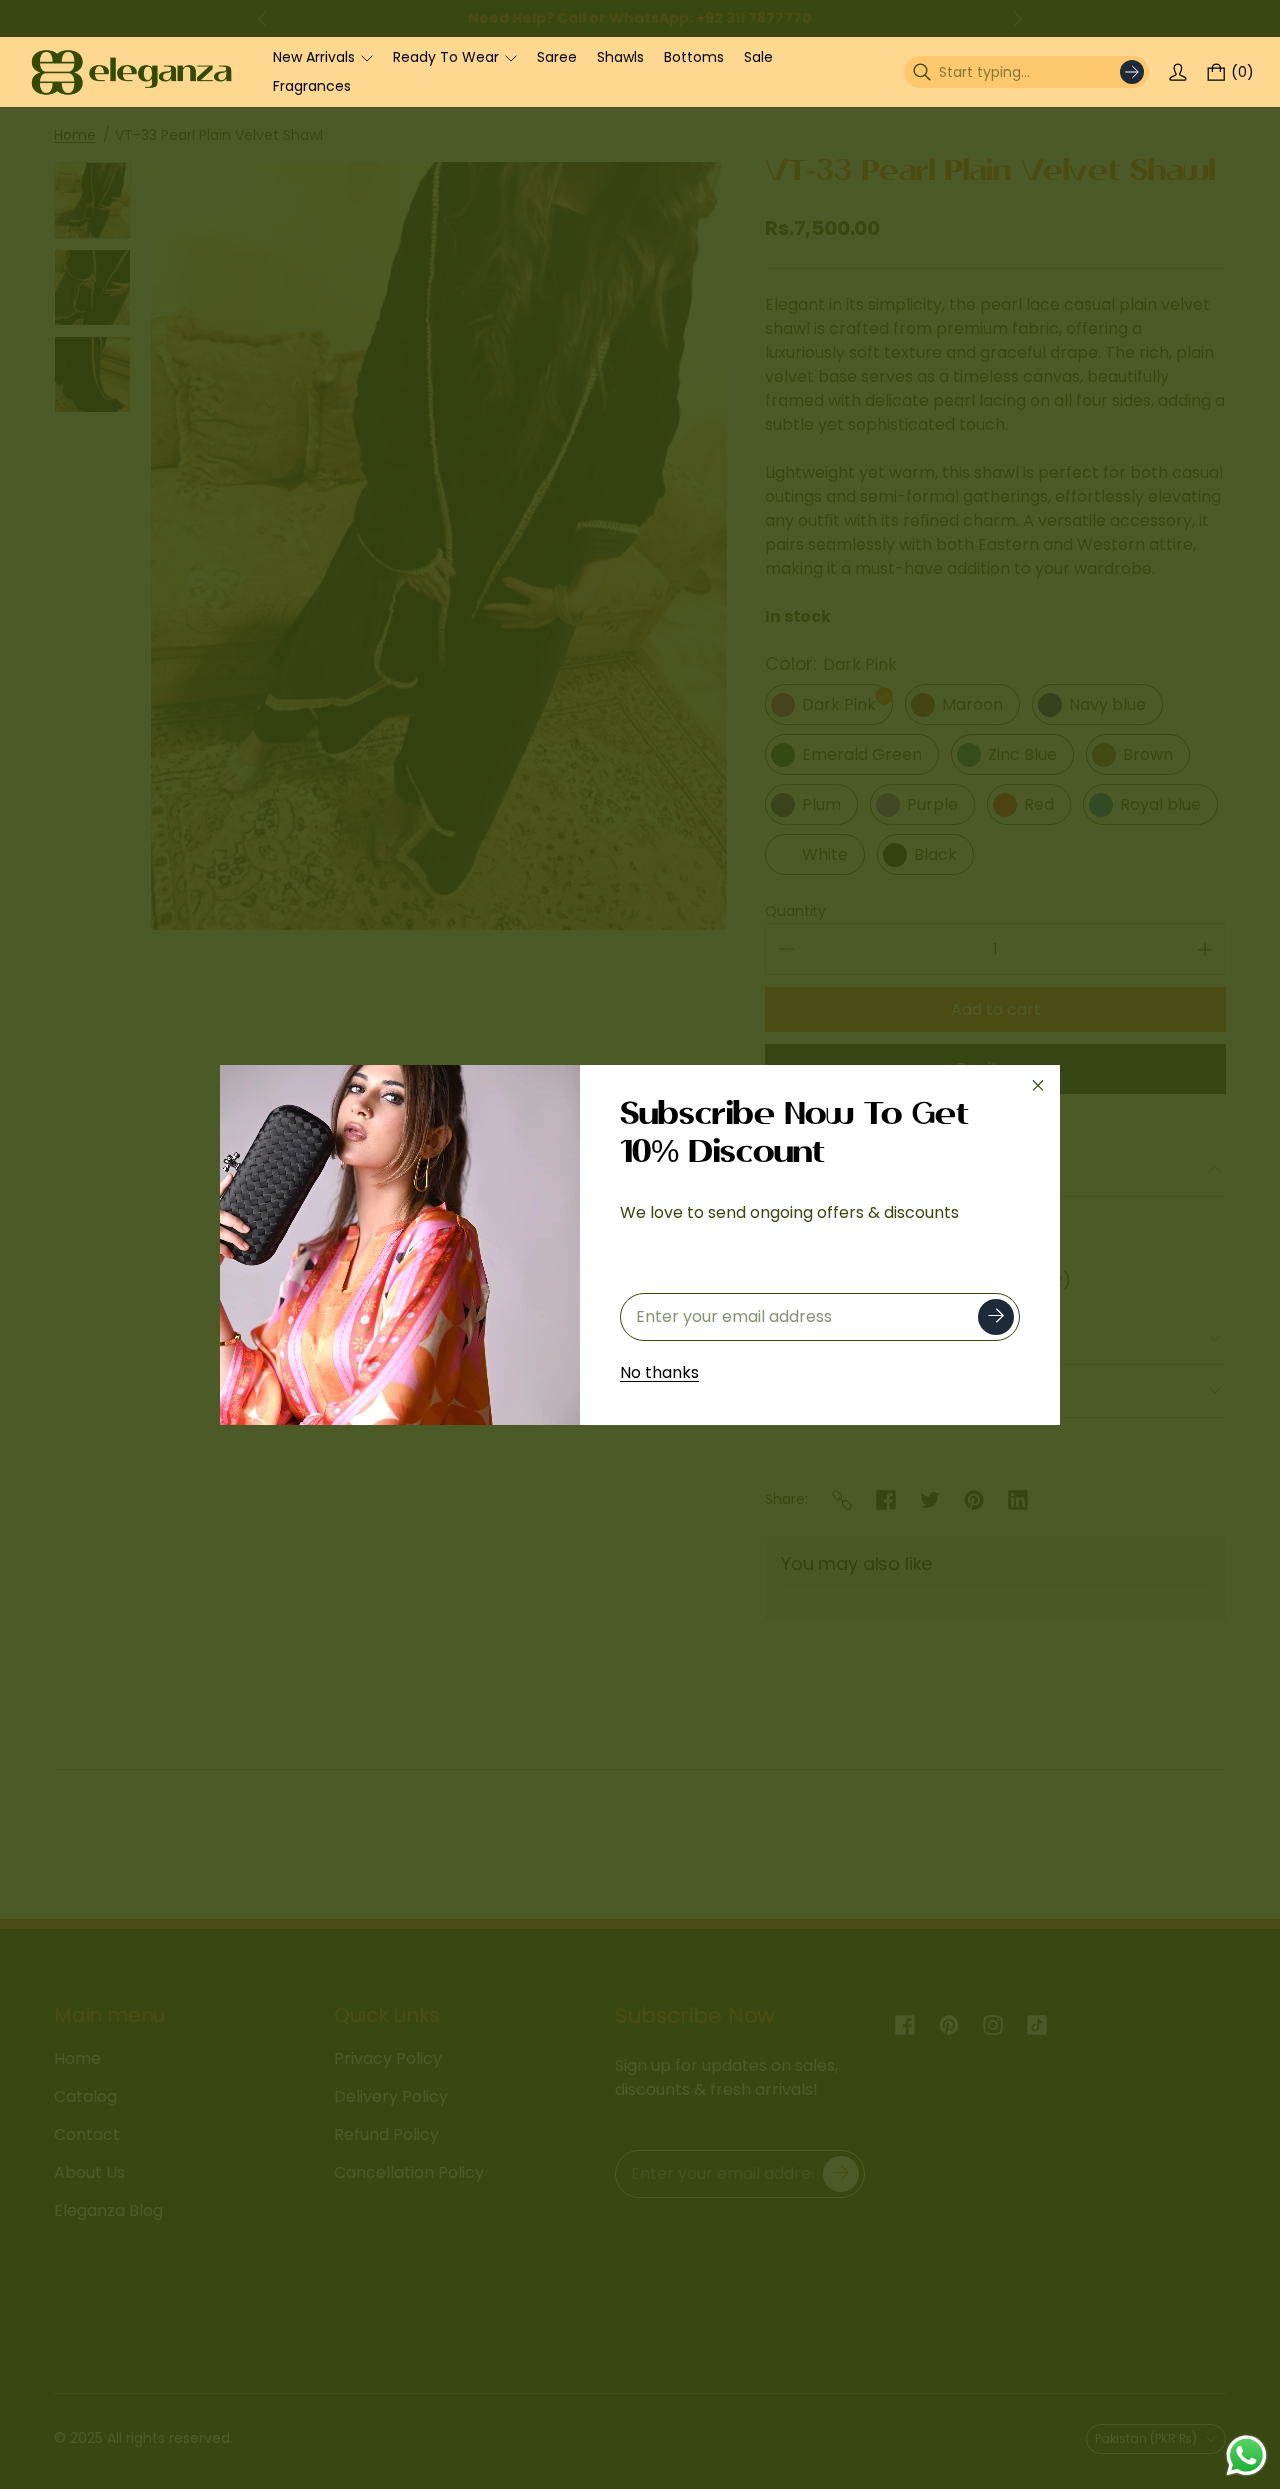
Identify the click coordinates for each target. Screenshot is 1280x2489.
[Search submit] (1132, 72)
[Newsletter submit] (996, 1317)
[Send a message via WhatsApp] (1246, 2455)
